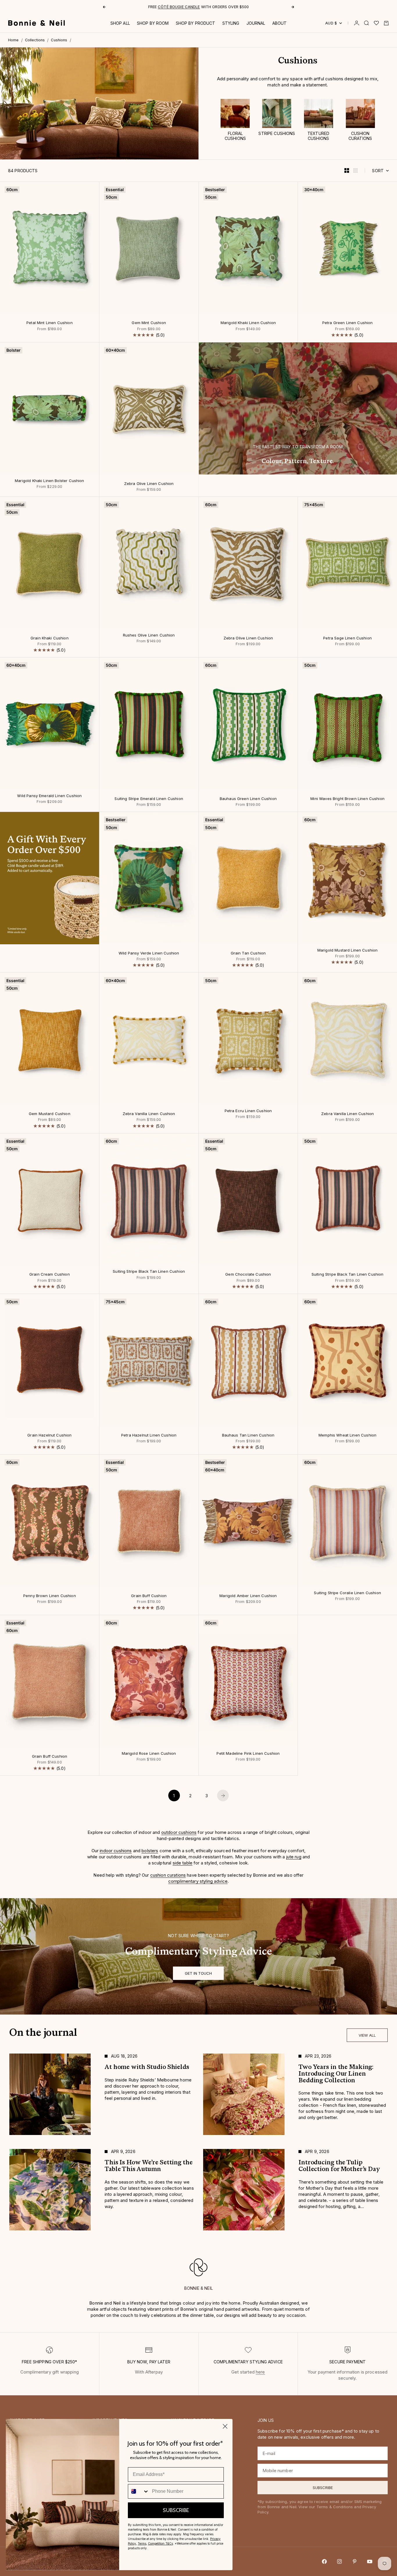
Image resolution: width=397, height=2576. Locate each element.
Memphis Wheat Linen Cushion (347, 1435)
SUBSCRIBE (176, 2510)
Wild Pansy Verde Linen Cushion (149, 954)
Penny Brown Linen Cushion (50, 1596)
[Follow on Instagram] (339, 2561)
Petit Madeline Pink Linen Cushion (248, 1754)
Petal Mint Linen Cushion (50, 323)
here (260, 2372)
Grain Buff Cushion (149, 1596)
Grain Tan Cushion (248, 954)
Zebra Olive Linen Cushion (149, 484)
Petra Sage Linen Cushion (347, 638)
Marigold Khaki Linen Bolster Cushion (49, 481)
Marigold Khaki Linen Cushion (248, 323)
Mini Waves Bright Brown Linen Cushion (347, 799)
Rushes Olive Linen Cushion (149, 635)
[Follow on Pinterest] (355, 2561)
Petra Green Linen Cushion (348, 323)
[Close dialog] (225, 2426)
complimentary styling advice (198, 1881)
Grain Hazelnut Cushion (49, 1435)
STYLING (231, 23)
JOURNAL (256, 23)
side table (183, 1863)
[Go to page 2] (223, 1795)
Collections (35, 40)
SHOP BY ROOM (153, 23)
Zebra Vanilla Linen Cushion (149, 1114)
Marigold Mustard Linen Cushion (348, 951)
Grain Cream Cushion (50, 1275)
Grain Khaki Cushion (50, 638)
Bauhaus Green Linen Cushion (248, 799)
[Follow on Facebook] (324, 2561)
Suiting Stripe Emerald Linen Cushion (149, 799)
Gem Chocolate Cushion (248, 1275)
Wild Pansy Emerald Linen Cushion (49, 796)
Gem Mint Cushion (149, 323)
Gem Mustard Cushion (50, 1114)
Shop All (120, 23)
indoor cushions (116, 1851)
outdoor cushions (179, 1832)
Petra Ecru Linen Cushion (248, 1111)
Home (14, 40)
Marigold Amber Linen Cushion (248, 1596)
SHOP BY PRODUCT (196, 23)
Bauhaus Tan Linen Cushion (248, 1435)
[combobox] (139, 2491)
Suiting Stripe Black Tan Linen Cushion (149, 1272)
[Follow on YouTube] (370, 2561)
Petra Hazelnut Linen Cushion (149, 1435)
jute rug (294, 1857)
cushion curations (168, 1875)
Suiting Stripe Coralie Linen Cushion (347, 1593)
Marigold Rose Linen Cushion (149, 1754)
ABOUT (280, 23)
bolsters (150, 1851)
